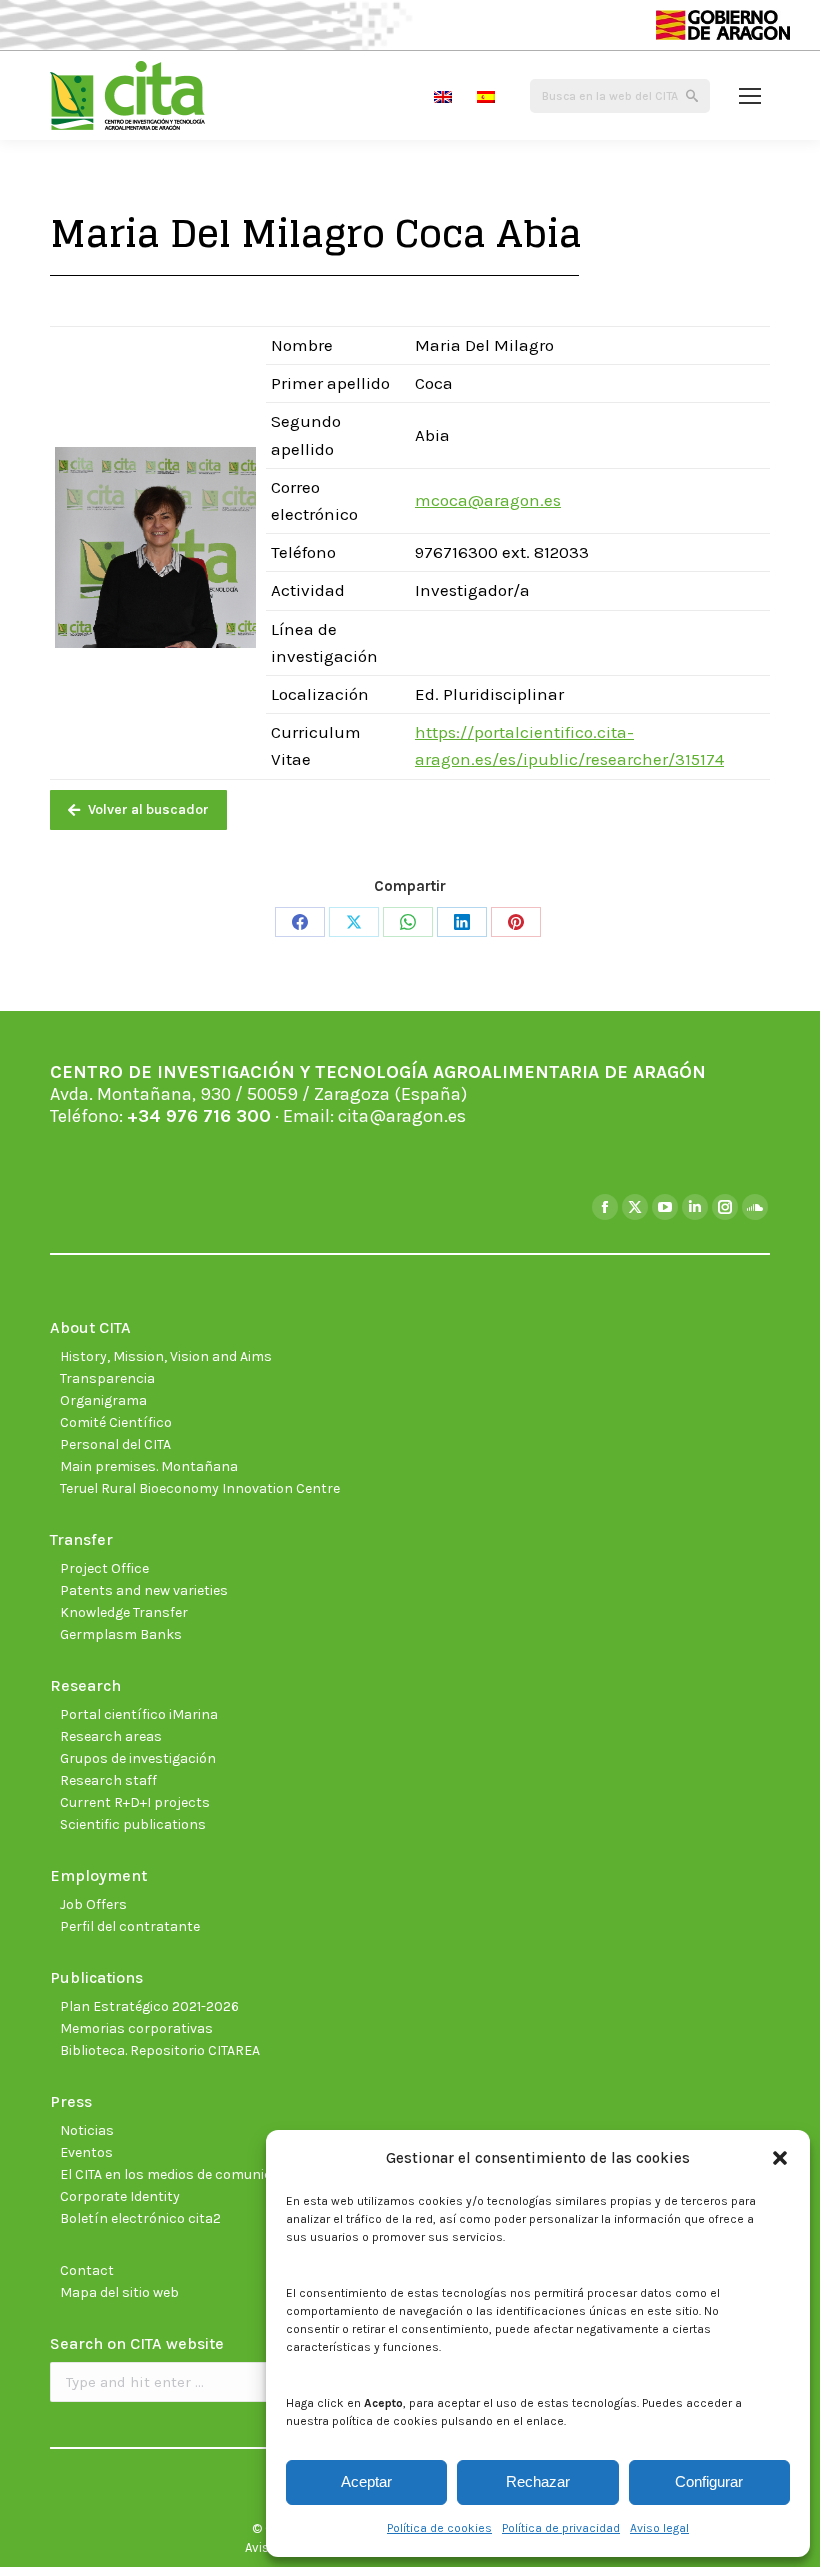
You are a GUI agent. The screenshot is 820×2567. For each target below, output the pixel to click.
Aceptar (366, 2481)
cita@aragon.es (402, 1116)
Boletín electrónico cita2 (140, 2218)
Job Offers (93, 1904)
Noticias (87, 2130)
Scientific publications (133, 1824)
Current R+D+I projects (135, 1802)
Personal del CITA (115, 1444)
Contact (87, 2270)
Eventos (86, 2152)
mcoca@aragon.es (488, 500)
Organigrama (103, 1400)
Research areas (111, 1736)
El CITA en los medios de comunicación (184, 2174)
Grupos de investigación (138, 1758)
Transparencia (107, 1378)
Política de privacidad (561, 2528)
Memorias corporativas (136, 2028)
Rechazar (538, 2481)
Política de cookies (439, 2528)
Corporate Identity (120, 2196)
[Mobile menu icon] (750, 96)
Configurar (709, 2481)
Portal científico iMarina (139, 1714)
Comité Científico (116, 1422)
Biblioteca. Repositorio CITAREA (160, 2050)
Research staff (108, 1780)
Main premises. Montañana (149, 1466)
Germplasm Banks (121, 1634)
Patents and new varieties (144, 1590)
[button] (780, 2158)
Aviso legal (659, 2528)
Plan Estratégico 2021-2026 (149, 2006)
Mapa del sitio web (119, 2292)
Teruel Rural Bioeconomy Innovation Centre (200, 1488)
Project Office (104, 1568)
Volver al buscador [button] (148, 809)
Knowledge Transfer (124, 1612)
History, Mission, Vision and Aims (166, 1356)
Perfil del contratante (130, 1926)
